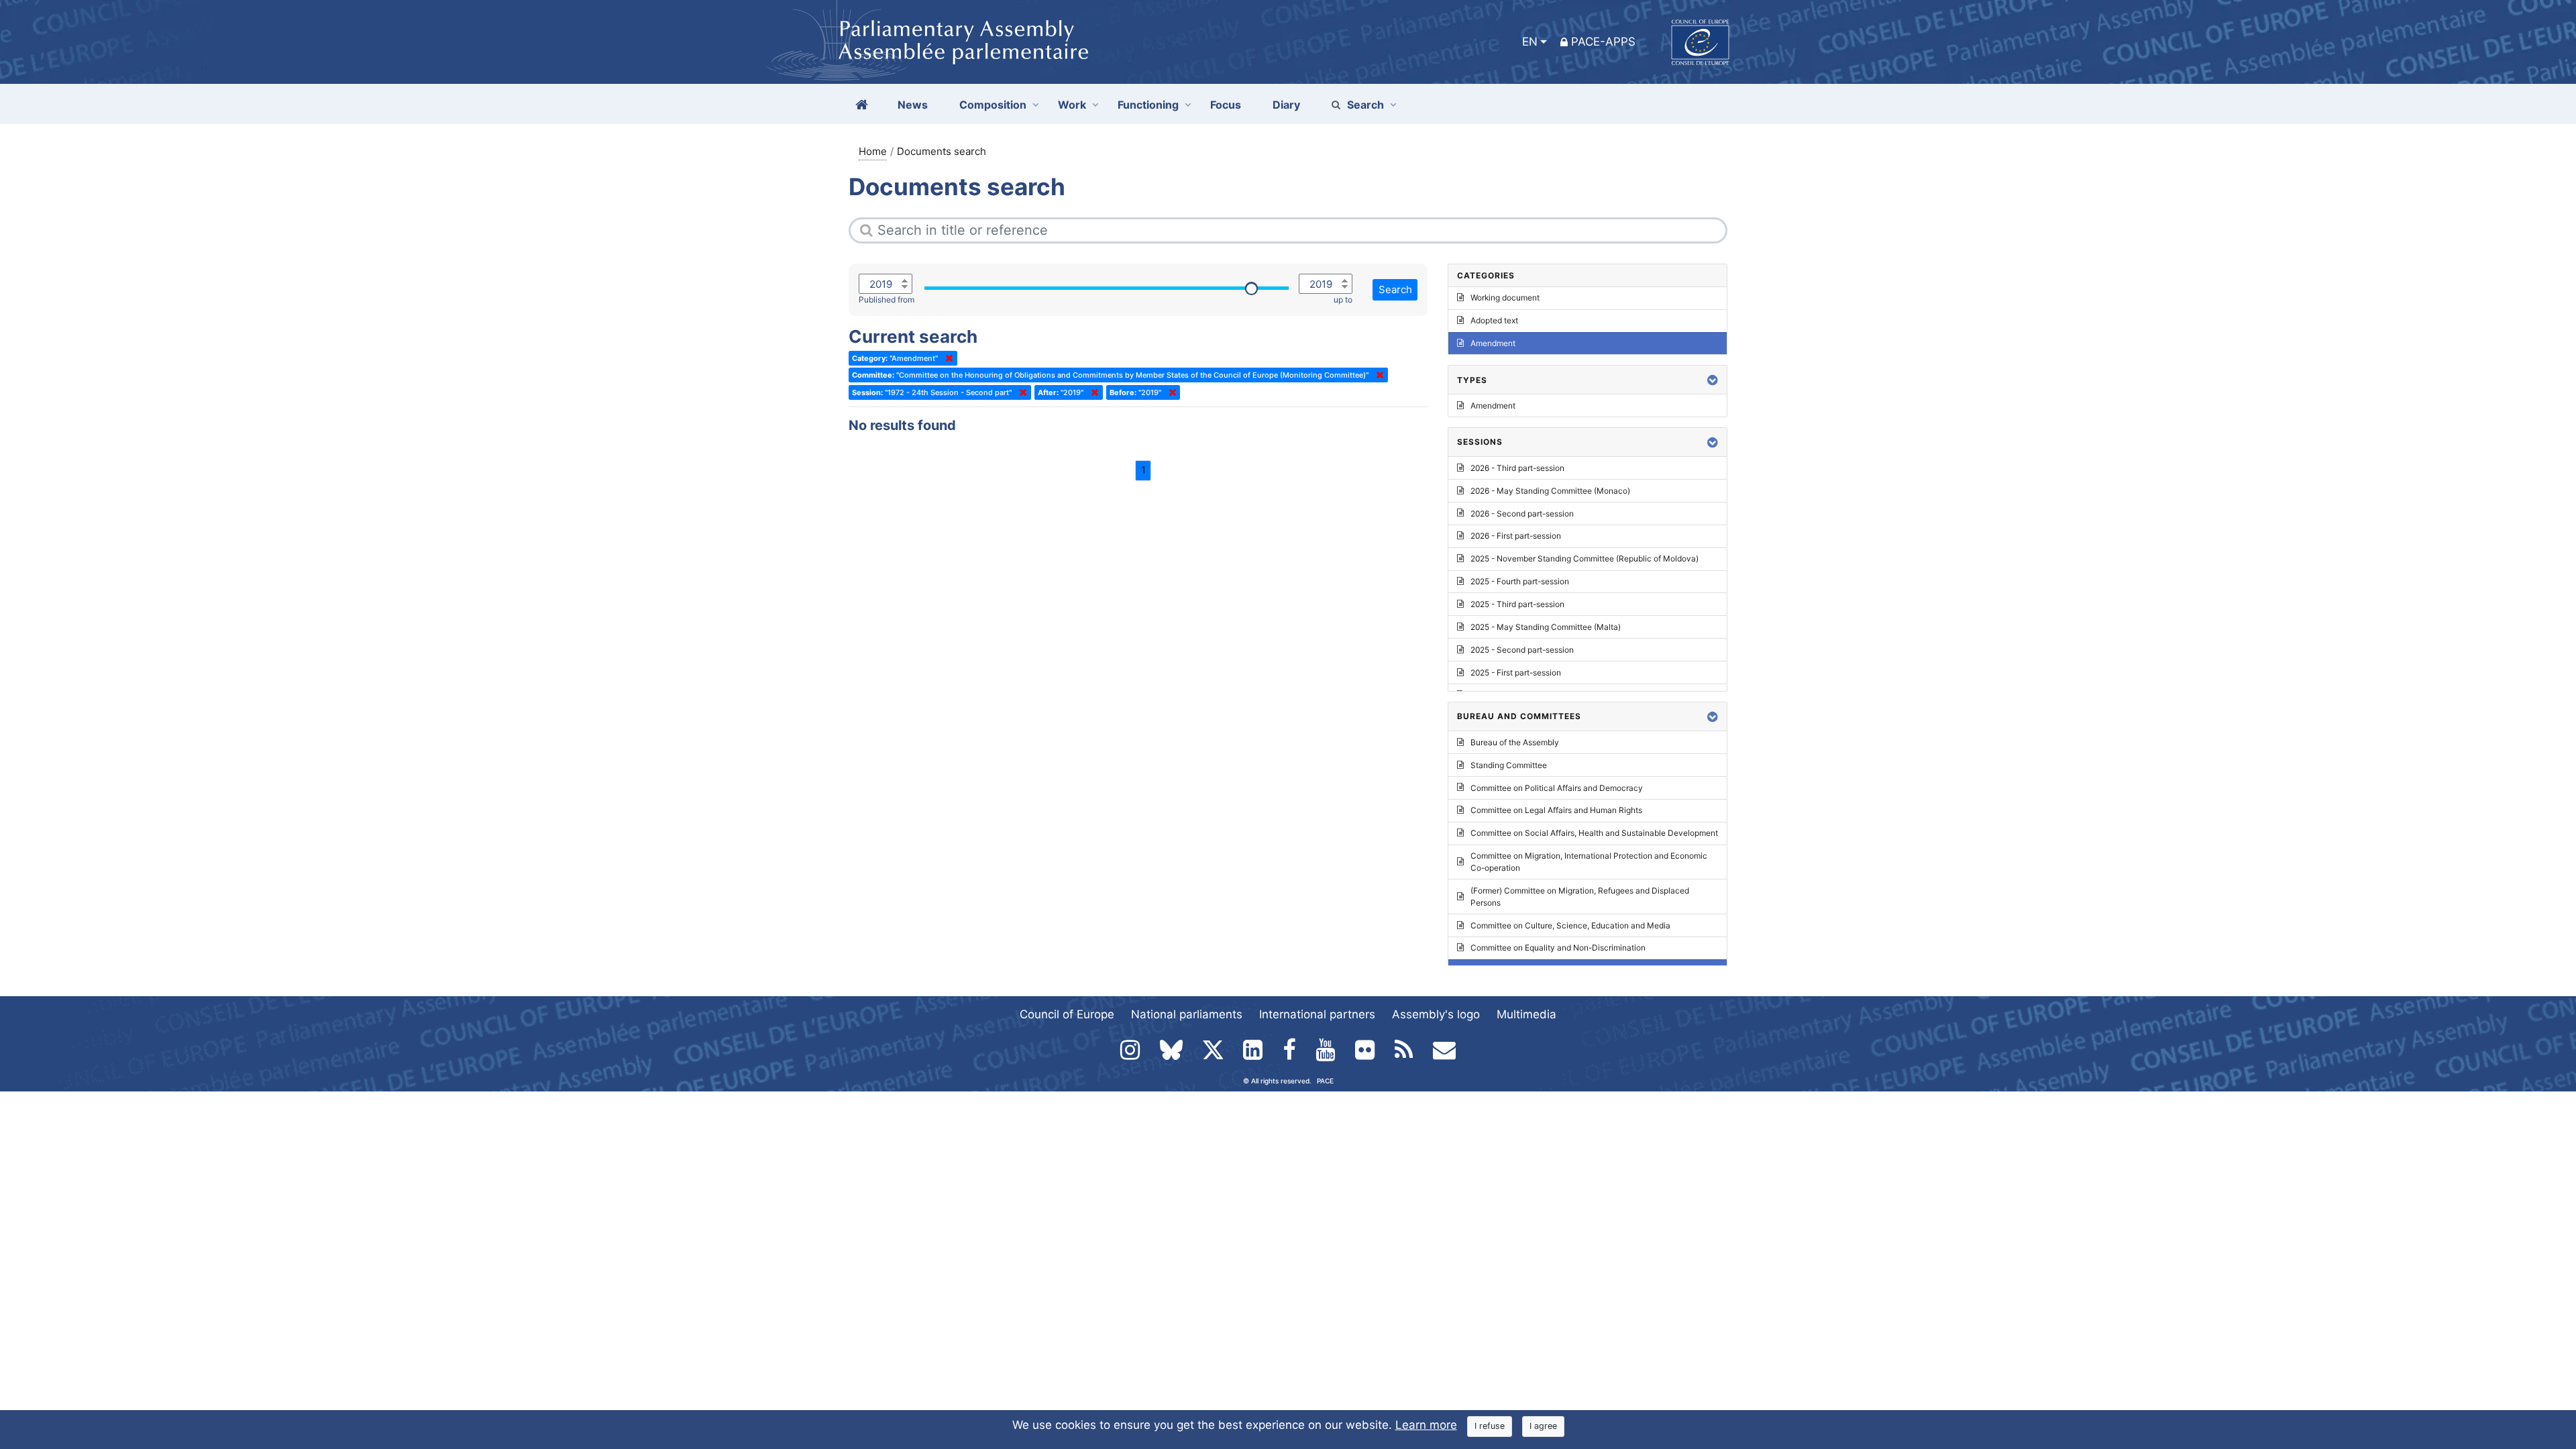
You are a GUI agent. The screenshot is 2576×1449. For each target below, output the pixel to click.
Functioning (1148, 105)
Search (1365, 105)
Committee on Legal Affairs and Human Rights (1556, 810)
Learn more (1426, 1425)
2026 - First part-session (1516, 536)
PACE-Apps (1603, 42)
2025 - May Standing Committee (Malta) (1546, 627)
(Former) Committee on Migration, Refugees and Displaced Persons (1580, 897)
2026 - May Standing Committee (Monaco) (1550, 491)
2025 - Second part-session (1522, 650)
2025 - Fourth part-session (1520, 581)
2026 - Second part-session (1522, 514)
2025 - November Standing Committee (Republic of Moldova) (1585, 558)
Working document (1505, 298)
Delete (947, 358)
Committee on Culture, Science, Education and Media (1570, 925)
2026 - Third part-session (1517, 468)
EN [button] (1530, 42)
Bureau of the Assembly (1515, 742)
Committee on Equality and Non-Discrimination (1558, 948)
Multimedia (1526, 1014)
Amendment (1493, 343)
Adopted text (1494, 320)
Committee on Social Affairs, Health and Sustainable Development (1594, 833)
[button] (1713, 380)
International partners (1317, 1014)
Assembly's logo (1436, 1014)
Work (1072, 105)
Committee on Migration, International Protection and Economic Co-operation (1589, 862)
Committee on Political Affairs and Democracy (1557, 788)
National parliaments (1187, 1014)
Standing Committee (1509, 765)
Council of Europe (1067, 1014)
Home (873, 151)
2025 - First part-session (1516, 673)
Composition (993, 105)
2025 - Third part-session (1517, 604)
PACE (1325, 1081)
